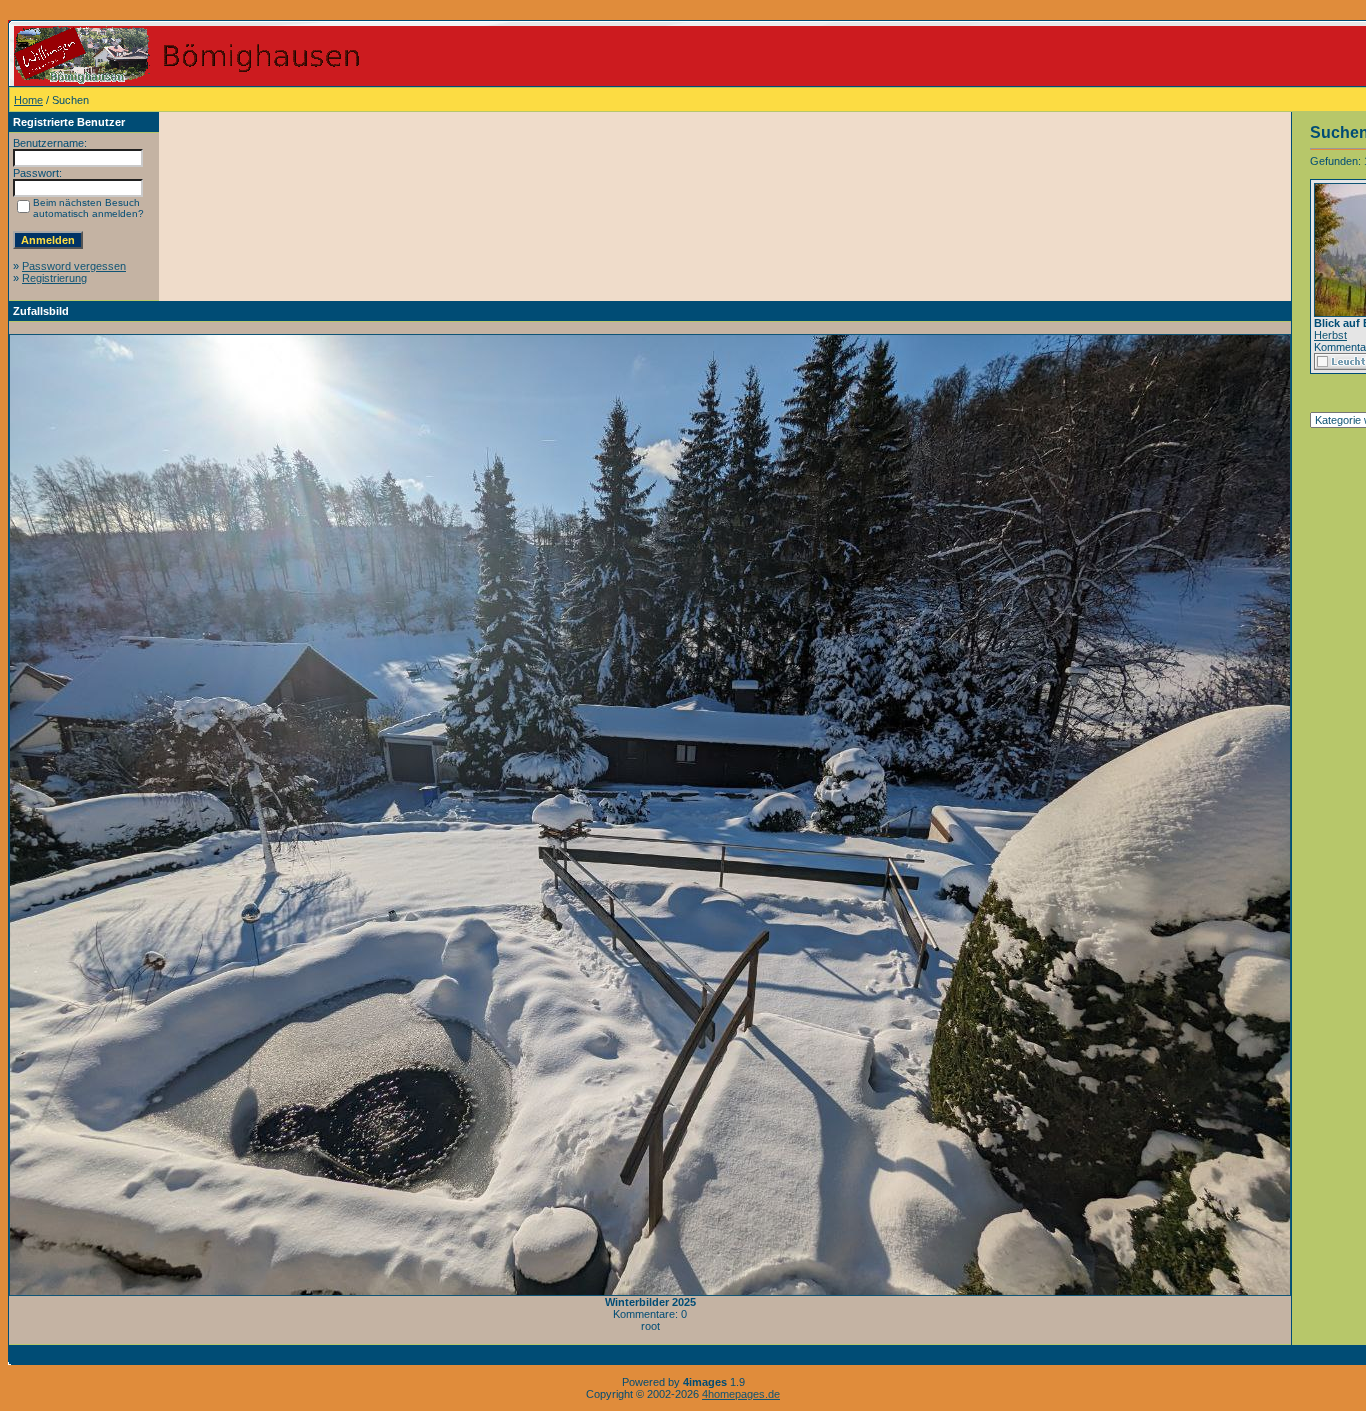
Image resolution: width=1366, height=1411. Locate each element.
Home (28, 100)
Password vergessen (74, 266)
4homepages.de (741, 1394)
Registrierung (54, 278)
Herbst (1330, 335)
